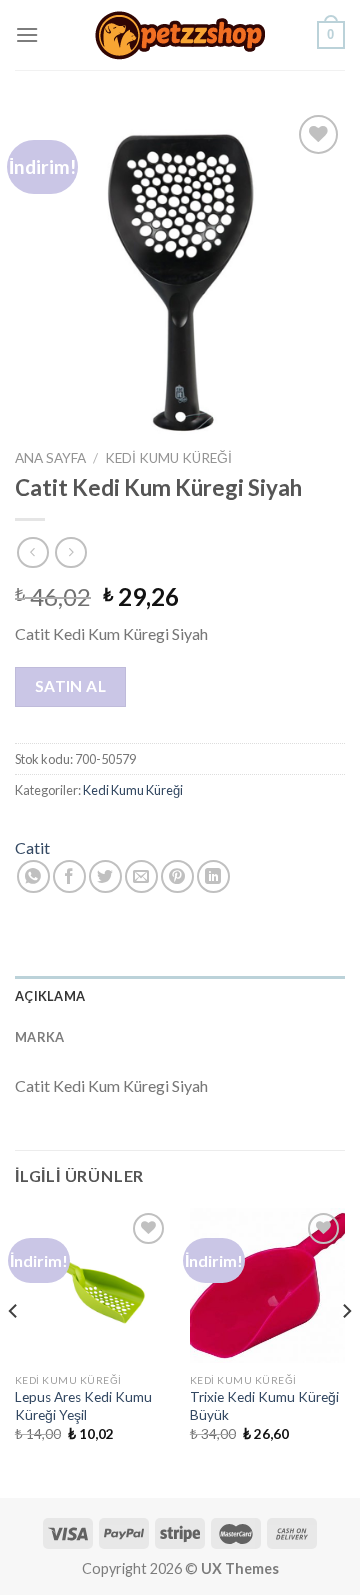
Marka (39, 1037)
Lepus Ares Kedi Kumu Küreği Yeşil (83, 1406)
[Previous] (14, 1351)
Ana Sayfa (50, 458)
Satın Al (71, 686)
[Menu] (27, 34)
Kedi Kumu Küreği (168, 458)
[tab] (180, 996)
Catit (32, 847)
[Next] (346, 1351)
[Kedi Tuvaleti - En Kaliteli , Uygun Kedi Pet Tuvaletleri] (180, 35)
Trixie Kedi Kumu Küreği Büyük (264, 1406)
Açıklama (50, 996)
